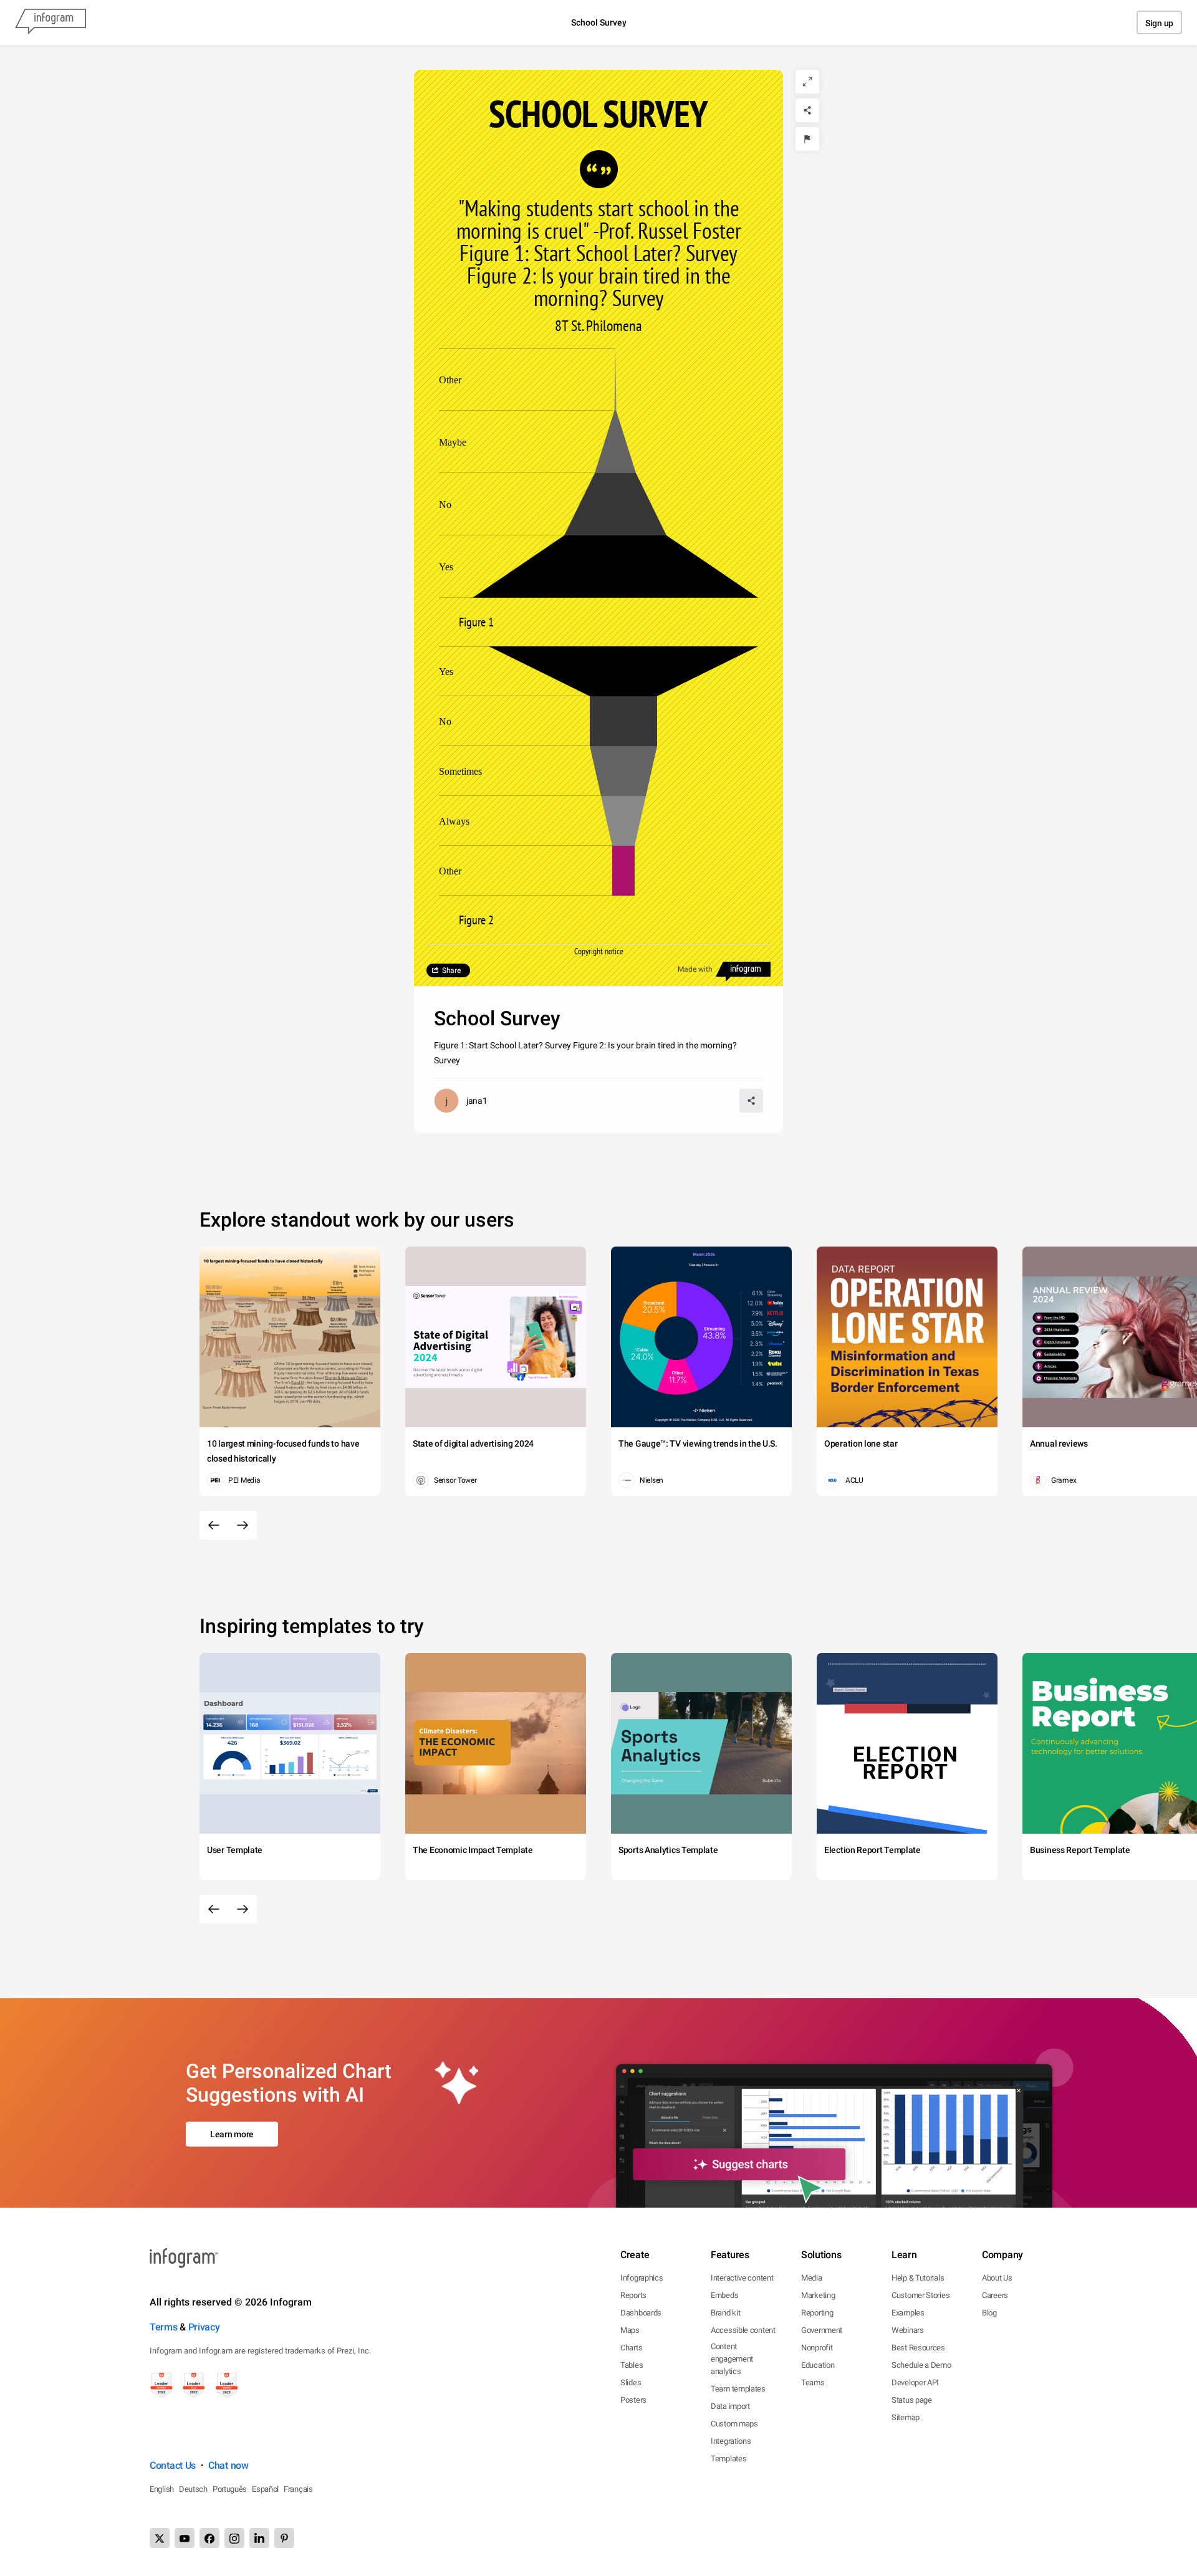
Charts (631, 2348)
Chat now (228, 2465)
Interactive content (742, 2278)
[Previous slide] (214, 1525)
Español (265, 2489)
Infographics (642, 2278)
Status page (912, 2400)
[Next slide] (243, 1525)
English (162, 2489)
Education (818, 2365)
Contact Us (173, 2465)
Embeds (724, 2295)
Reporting (817, 2313)
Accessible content (743, 2330)
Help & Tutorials (918, 2278)
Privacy (204, 2327)
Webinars (908, 2330)
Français (298, 2489)
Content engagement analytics (732, 2359)
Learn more (232, 2134)
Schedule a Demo (921, 2365)
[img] (615, 567)
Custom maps (734, 2424)
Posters (633, 2400)
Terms (164, 2327)
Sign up (1159, 23)
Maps (630, 2330)
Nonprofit (817, 2348)
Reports (633, 2295)
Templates (728, 2459)
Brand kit (725, 2313)
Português (230, 2489)
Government (822, 2330)
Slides (631, 2382)
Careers (995, 2295)
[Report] (807, 139)
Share (451, 970)
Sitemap (906, 2417)
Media (812, 2278)
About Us (997, 2278)
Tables (632, 2365)
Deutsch (193, 2489)
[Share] (807, 110)
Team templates (738, 2389)
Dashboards (641, 2313)
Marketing (818, 2295)
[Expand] (807, 82)
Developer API (915, 2382)
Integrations (731, 2441)
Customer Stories (921, 2295)
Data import (730, 2406)
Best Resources (918, 2348)
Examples (908, 2313)
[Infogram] (50, 22)
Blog (989, 2313)
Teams (813, 2382)
